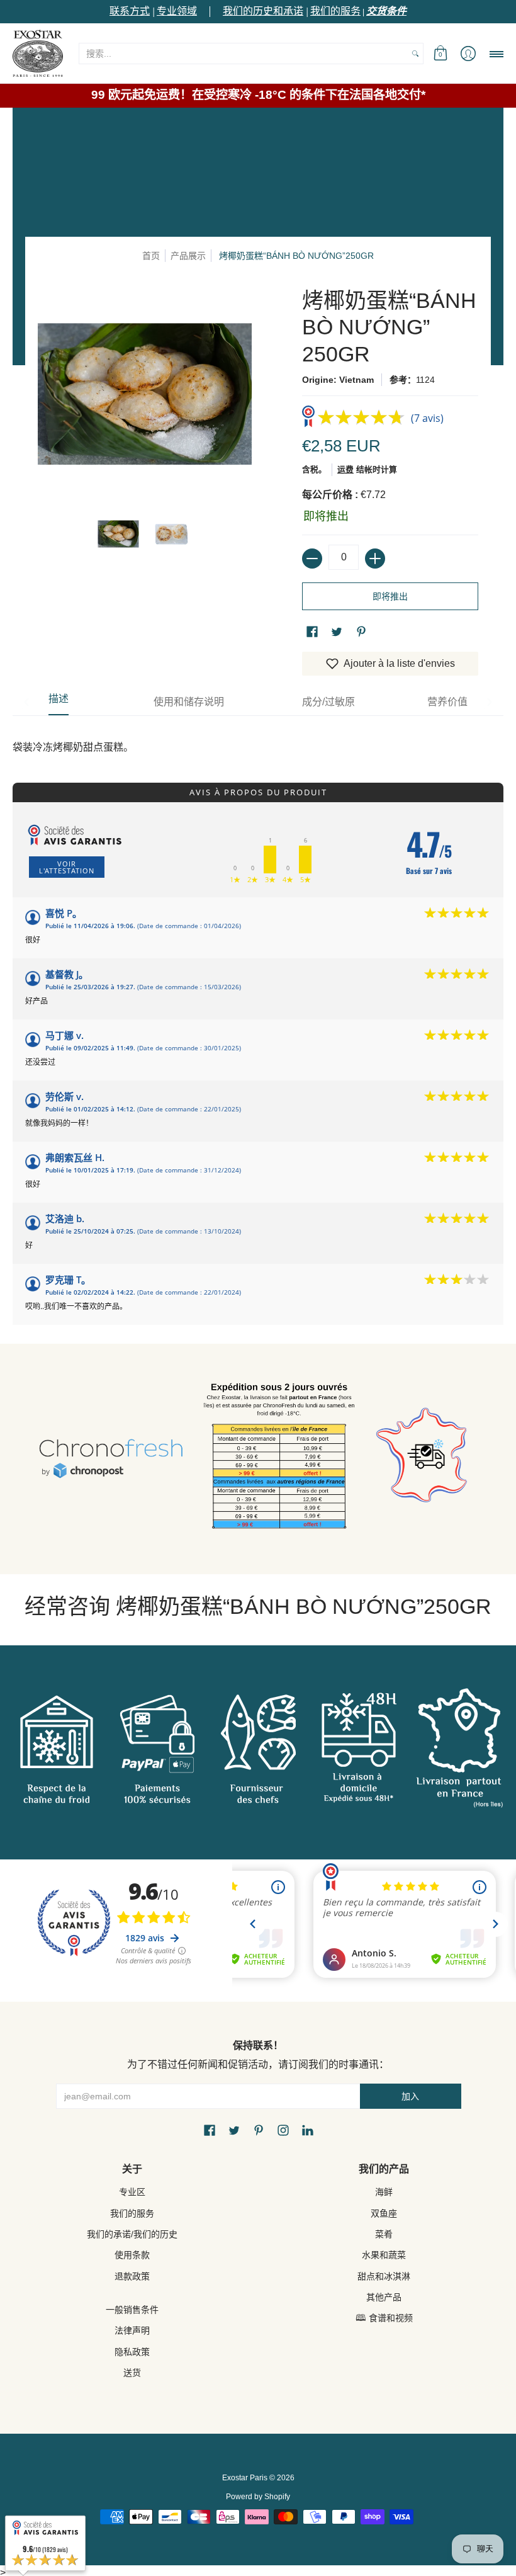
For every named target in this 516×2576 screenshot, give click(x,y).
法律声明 (132, 2330)
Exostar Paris (245, 2478)
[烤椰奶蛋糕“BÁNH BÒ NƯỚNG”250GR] (118, 534)
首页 (151, 256)
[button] (440, 53)
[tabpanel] (258, 735)
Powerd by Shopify (258, 2497)
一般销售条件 (132, 2310)
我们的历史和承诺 (263, 11)
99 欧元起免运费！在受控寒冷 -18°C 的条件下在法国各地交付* (258, 95)
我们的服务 (335, 11)
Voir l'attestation (67, 867)
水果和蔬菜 (384, 2255)
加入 (410, 2096)
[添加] (375, 559)
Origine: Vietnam (338, 380)
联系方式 (130, 11)
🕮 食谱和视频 (384, 2318)
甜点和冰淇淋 (384, 2276)
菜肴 (384, 2234)
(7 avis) (427, 418)
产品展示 (188, 256)
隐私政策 (132, 2352)
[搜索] (415, 54)
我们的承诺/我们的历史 (132, 2234)
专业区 (132, 2192)
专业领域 (177, 11)
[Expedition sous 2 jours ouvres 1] (279, 1459)
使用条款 (132, 2255)
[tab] (59, 702)
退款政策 (132, 2276)
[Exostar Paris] (38, 53)
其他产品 (384, 2297)
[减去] (312, 559)
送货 (132, 2373)
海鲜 (384, 2192)
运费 (345, 469)
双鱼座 (384, 2213)
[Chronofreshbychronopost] (111, 1459)
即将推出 (390, 596)
